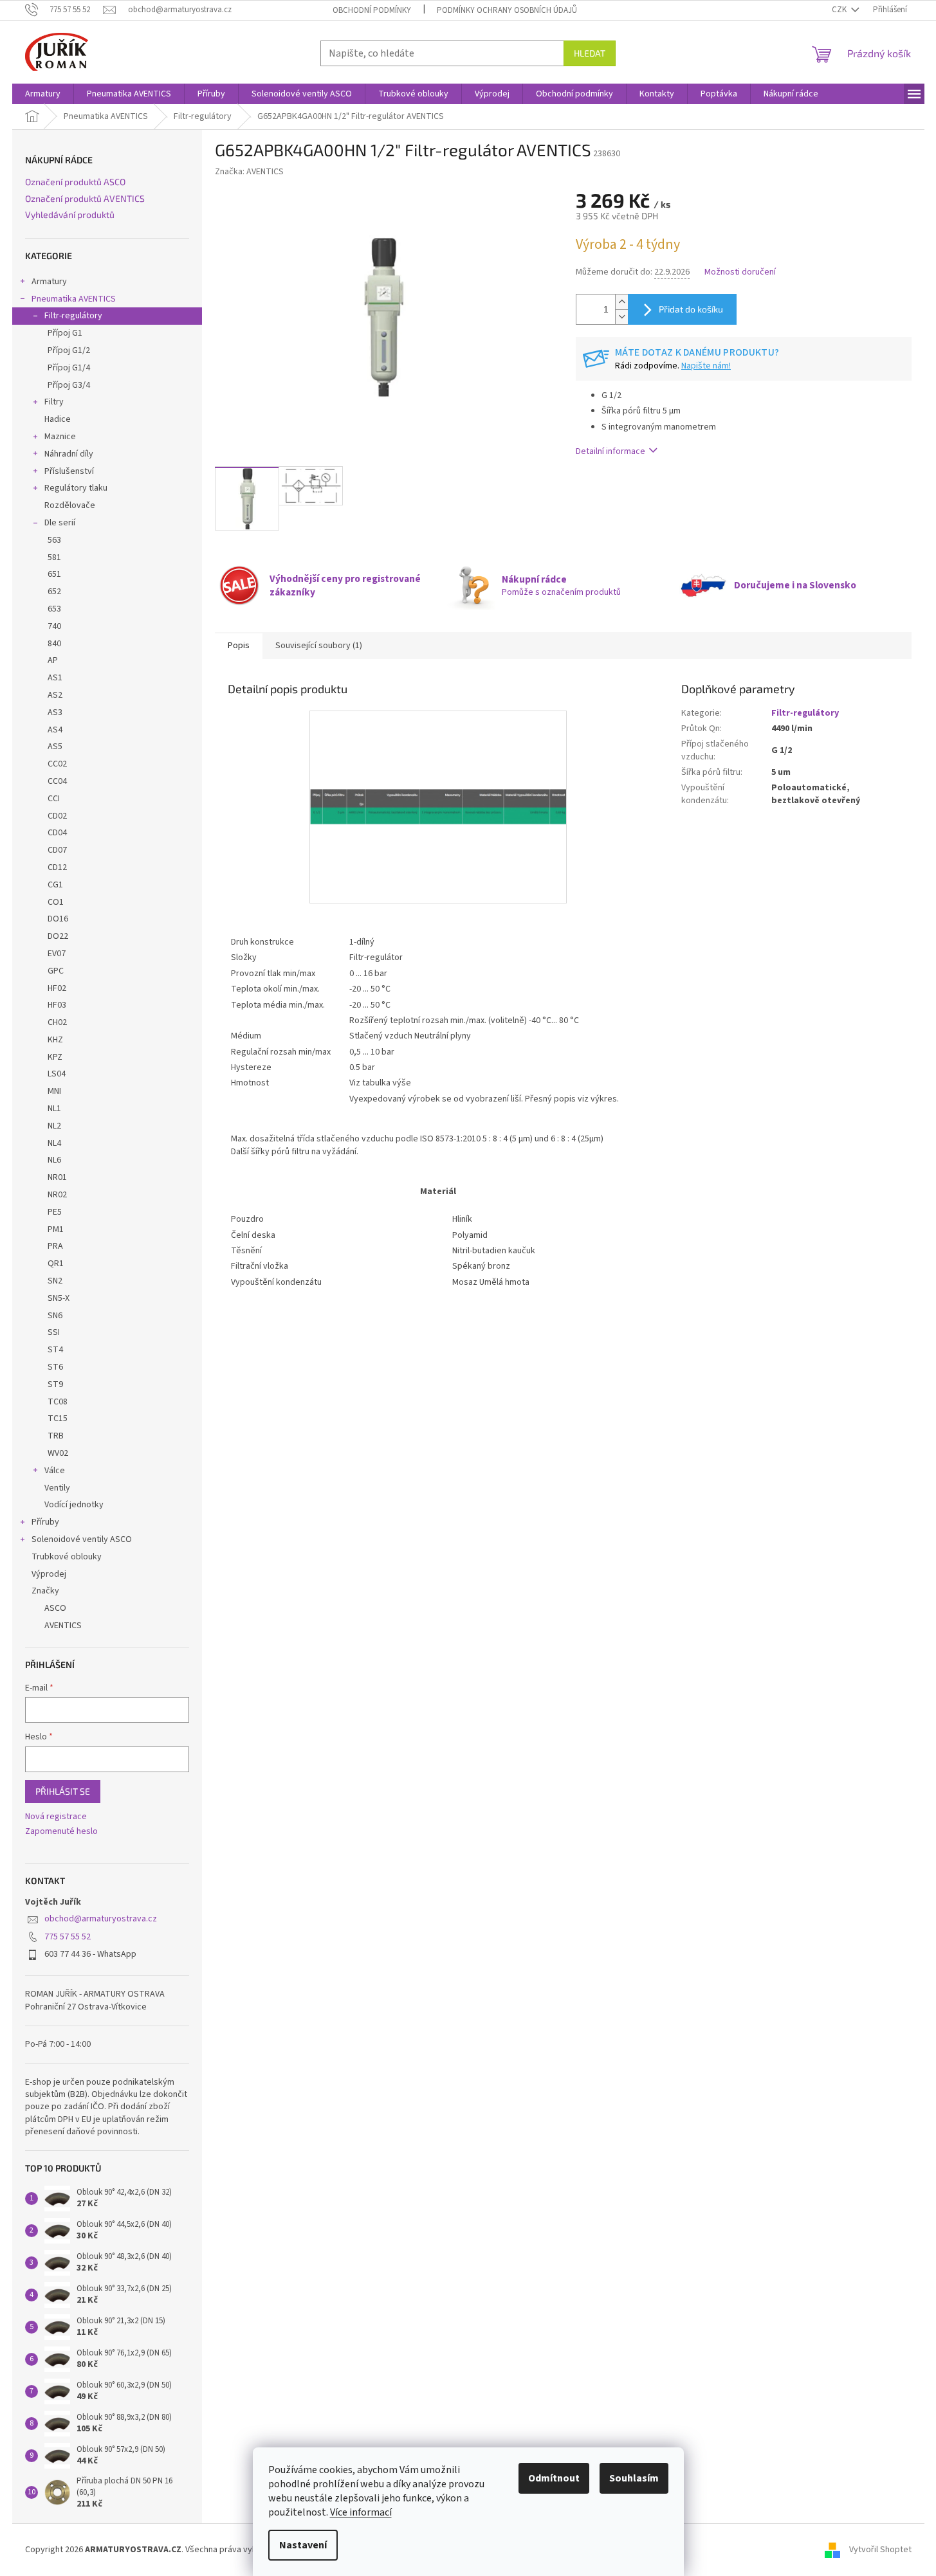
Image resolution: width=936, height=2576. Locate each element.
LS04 (57, 1074)
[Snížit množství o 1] (621, 317)
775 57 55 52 (68, 1937)
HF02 (57, 988)
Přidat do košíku (691, 309)
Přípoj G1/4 (69, 368)
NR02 (57, 1195)
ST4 (55, 1350)
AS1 (55, 678)
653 (54, 609)
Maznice (60, 437)
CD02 (57, 816)
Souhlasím (634, 2478)
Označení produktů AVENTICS (85, 198)
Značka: (249, 172)
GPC (56, 971)
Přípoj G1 (65, 333)
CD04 (57, 833)
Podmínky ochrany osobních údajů (507, 10)
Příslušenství (69, 471)
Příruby (45, 1522)
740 (54, 626)
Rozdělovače (70, 505)
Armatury (49, 282)
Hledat (590, 53)
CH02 (57, 1022)
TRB (56, 1436)
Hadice (58, 419)
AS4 (55, 730)
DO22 (58, 936)
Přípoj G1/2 (69, 350)
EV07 (57, 954)
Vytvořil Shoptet (880, 2550)
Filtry (54, 402)
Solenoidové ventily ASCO (82, 1539)
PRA (55, 1246)
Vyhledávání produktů (70, 214)
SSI (54, 1332)
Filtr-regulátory (73, 316)
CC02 (57, 764)
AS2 (55, 695)
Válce (55, 1471)
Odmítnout (554, 2478)
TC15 (58, 1419)
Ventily (57, 1488)
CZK (840, 10)
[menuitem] (43, 94)
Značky (45, 1591)
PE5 (55, 1212)
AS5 (55, 747)
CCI (54, 799)
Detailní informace (610, 451)
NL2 (54, 1126)
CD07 (57, 850)
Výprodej (49, 1574)
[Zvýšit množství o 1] (621, 302)
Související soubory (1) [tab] (319, 646)
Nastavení (303, 2545)
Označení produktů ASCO (75, 182)
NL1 (54, 1109)
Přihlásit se (63, 1791)
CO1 (56, 902)
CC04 (57, 781)
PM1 (56, 1229)
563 (54, 540)
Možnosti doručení (740, 272)
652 (54, 592)
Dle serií (60, 523)
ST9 (55, 1384)
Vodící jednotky (74, 1505)
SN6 (55, 1316)
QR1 (56, 1264)
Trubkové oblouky (67, 1557)
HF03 (57, 1005)
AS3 (55, 712)
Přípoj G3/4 (69, 385)
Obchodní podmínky (372, 10)
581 (54, 558)
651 (54, 574)
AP (53, 660)
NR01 (57, 1177)
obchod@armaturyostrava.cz (101, 1919)
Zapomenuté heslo (61, 1832)
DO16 (58, 919)
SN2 (55, 1281)
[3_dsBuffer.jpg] (438, 729)
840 (54, 644)
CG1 (55, 885)
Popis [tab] (239, 646)
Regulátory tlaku (76, 488)
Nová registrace (56, 1817)
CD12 (57, 867)
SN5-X (59, 1298)
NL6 (54, 1160)
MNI (54, 1091)
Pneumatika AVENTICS (74, 299)
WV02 (58, 1453)
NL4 (54, 1143)
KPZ (55, 1057)
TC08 (58, 1402)
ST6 (55, 1367)
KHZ (55, 1040)
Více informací (361, 2512)
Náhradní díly (69, 454)
